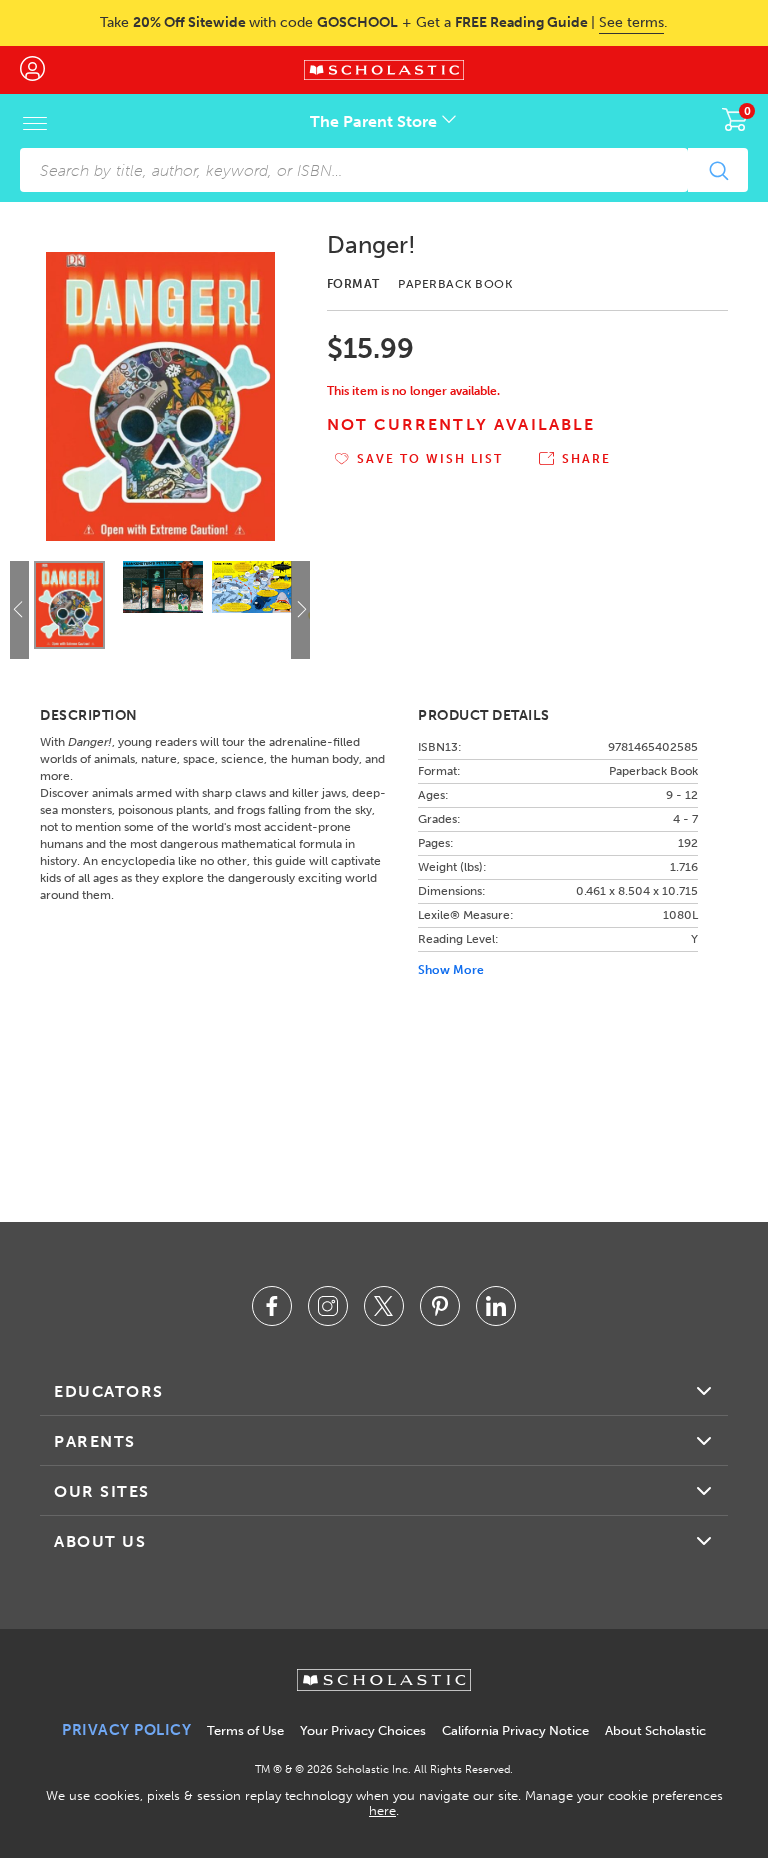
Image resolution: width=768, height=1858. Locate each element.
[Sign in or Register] (42, 70)
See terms (631, 22)
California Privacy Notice (515, 1730)
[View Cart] (735, 119)
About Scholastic (655, 1730)
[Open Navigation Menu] (35, 123)
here (382, 1810)
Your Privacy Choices (363, 1730)
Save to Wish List (430, 459)
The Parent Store (375, 121)
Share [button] (586, 459)
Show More (451, 970)
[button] (303, 609)
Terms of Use (245, 1730)
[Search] (718, 170)
